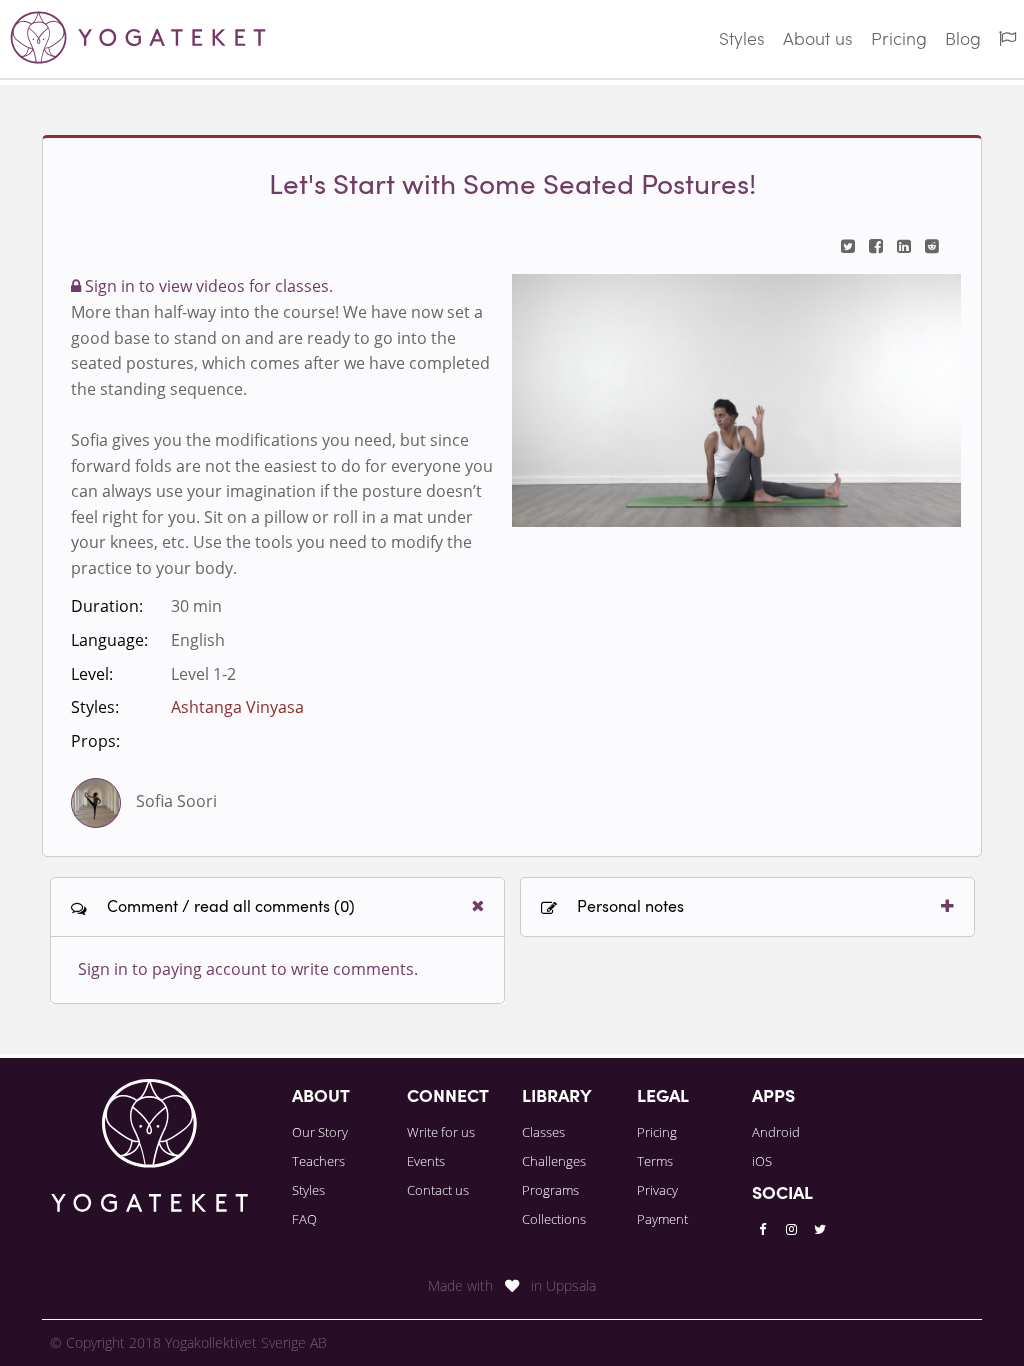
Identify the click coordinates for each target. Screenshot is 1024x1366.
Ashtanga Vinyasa (237, 707)
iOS (762, 1161)
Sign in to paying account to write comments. (248, 969)
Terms (655, 1161)
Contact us (438, 1190)
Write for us (441, 1132)
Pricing (899, 40)
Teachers (318, 1161)
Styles (742, 40)
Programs (550, 1190)
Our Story (320, 1132)
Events (426, 1161)
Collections (554, 1219)
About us (818, 40)
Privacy (657, 1190)
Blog (963, 40)
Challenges (554, 1161)
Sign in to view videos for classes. (207, 286)
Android (776, 1132)
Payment (662, 1219)
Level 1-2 (203, 674)
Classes (543, 1132)
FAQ (304, 1219)
